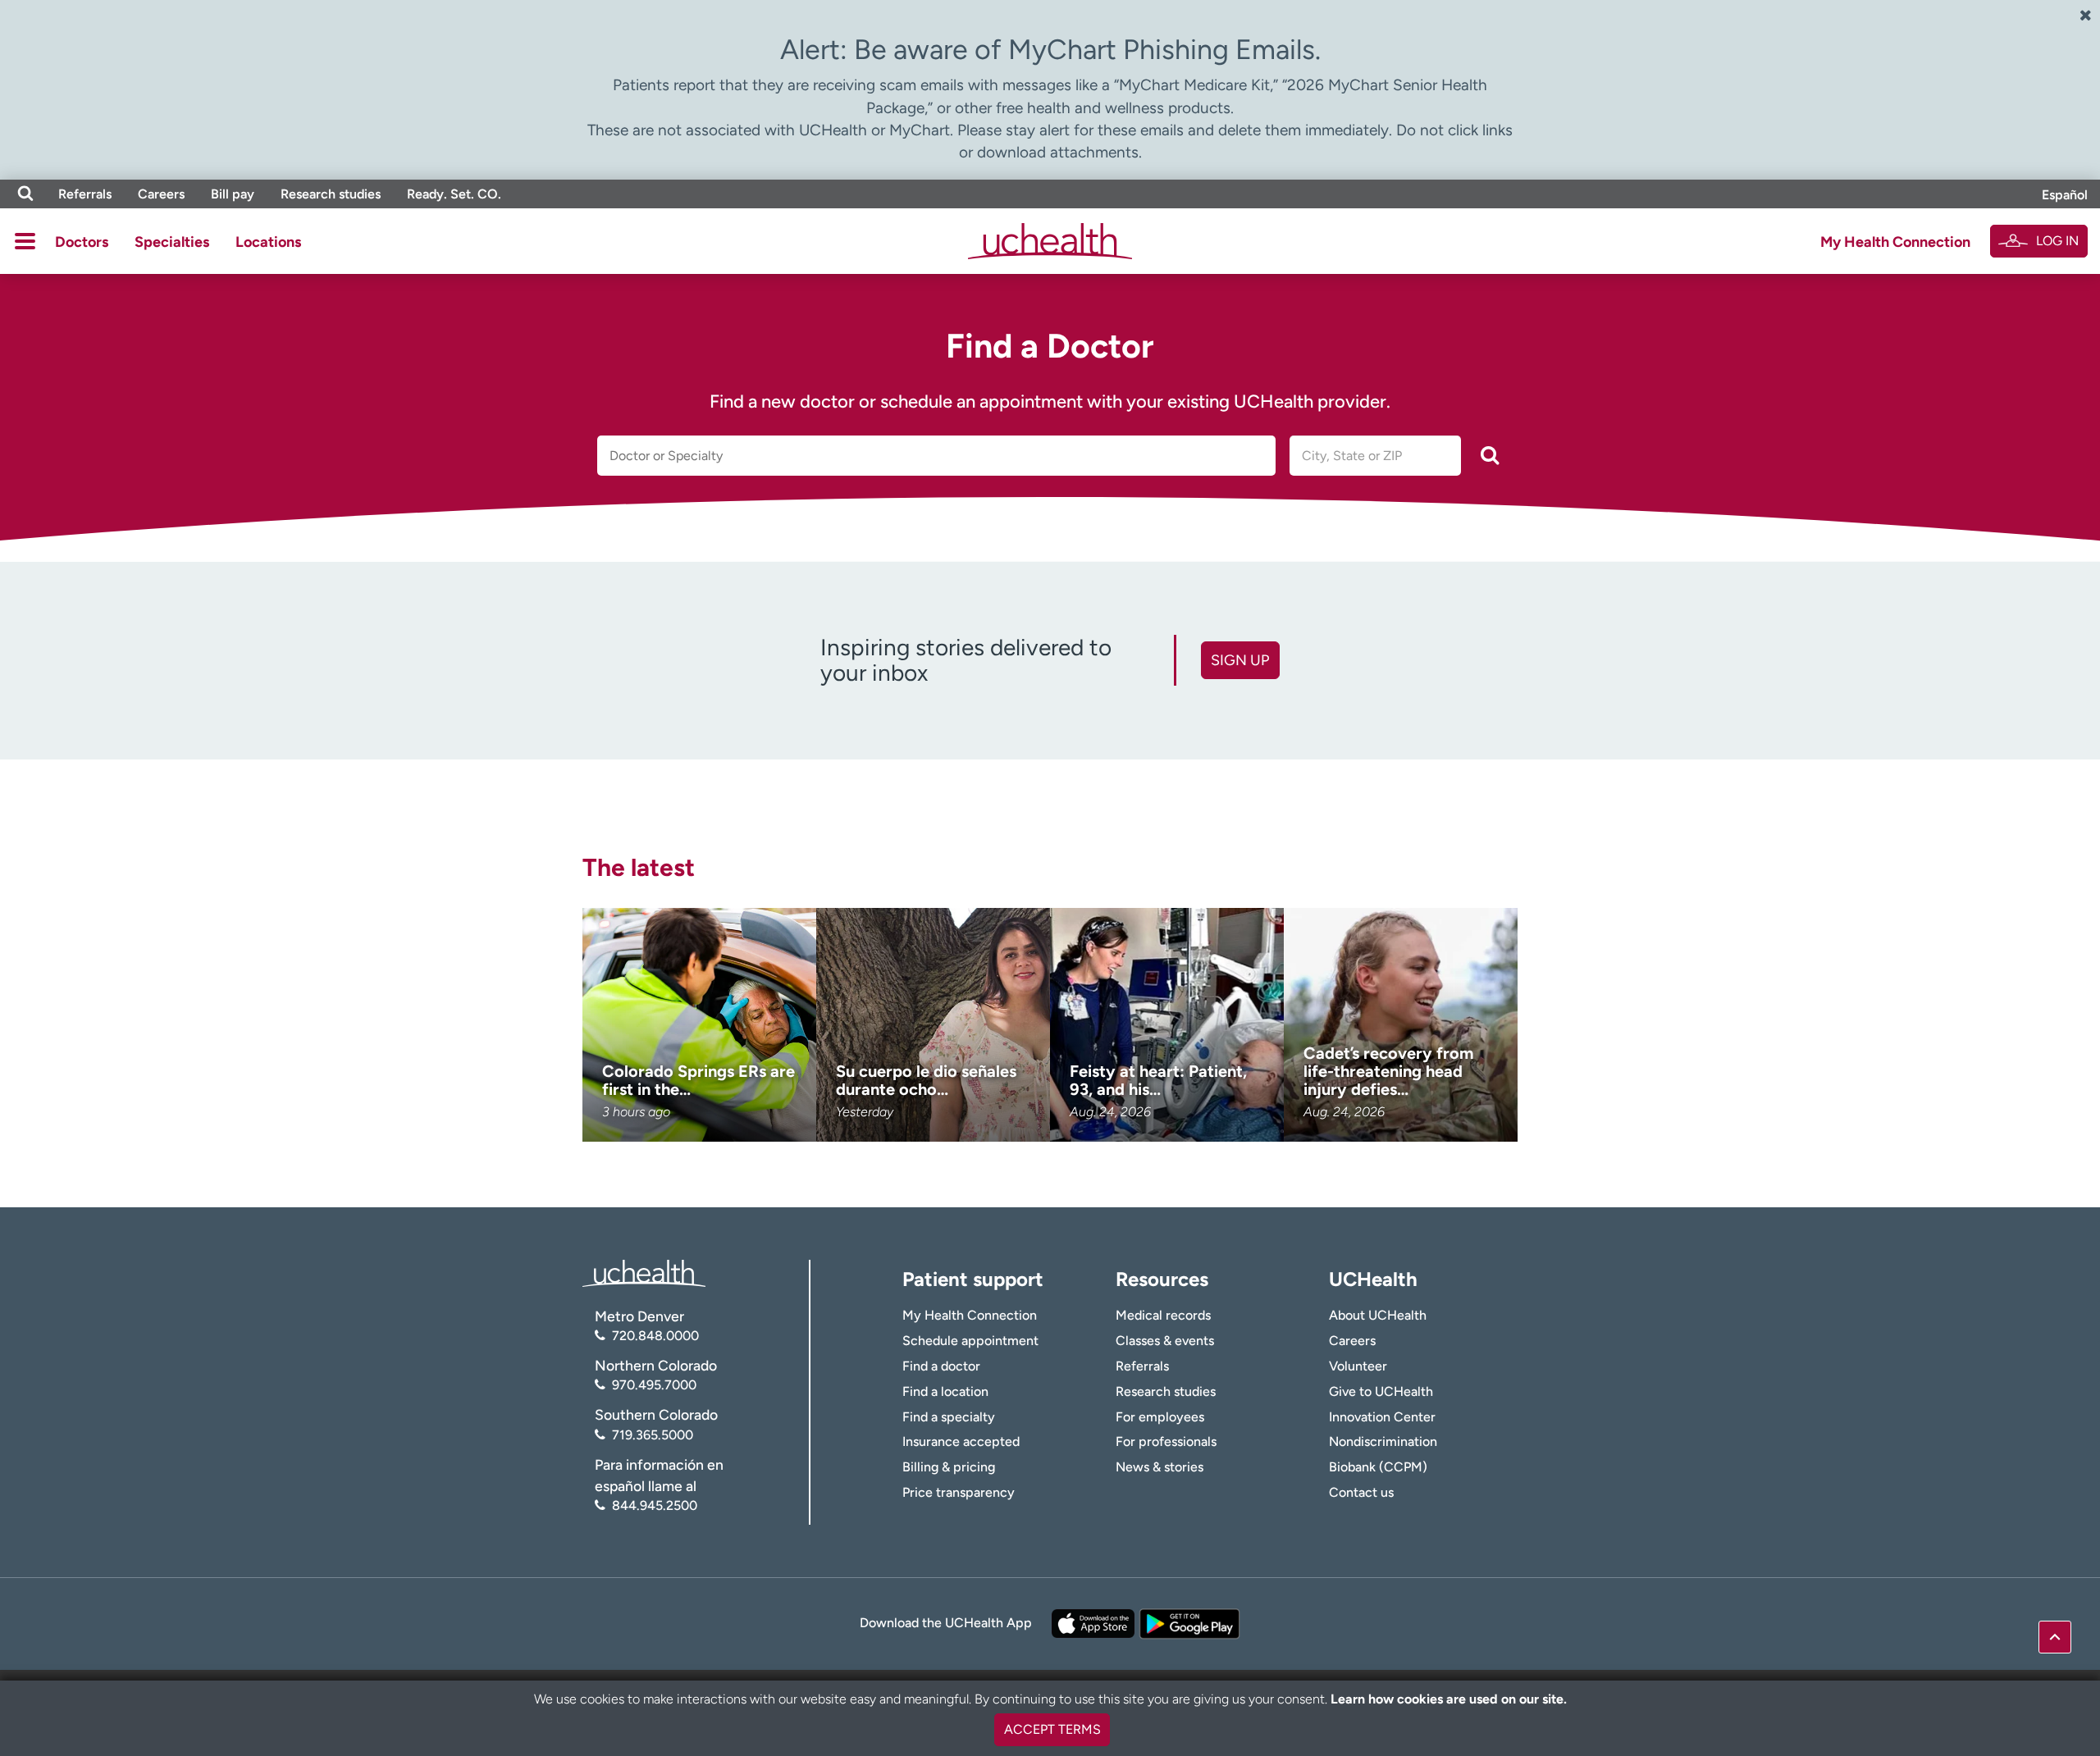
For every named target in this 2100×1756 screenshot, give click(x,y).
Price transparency (959, 1492)
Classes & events (1165, 1341)
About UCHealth (1378, 1315)
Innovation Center (1382, 1417)
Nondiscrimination (1383, 1441)
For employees (1160, 1417)
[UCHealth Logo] (644, 1272)
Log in (2057, 241)
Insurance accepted (961, 1441)
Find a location (945, 1391)
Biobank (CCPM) (1378, 1467)
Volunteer (1358, 1366)
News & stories (1160, 1467)
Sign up (1240, 660)
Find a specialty (949, 1417)
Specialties (172, 242)
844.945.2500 (655, 1505)
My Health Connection (1895, 242)
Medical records (1163, 1315)
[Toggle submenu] (25, 241)
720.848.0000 (655, 1336)
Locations (268, 242)
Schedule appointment (970, 1341)
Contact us (1361, 1492)
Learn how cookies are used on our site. (1449, 1699)
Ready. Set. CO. (454, 194)
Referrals (85, 194)
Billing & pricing (949, 1467)
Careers (161, 194)
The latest (639, 867)
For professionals (1166, 1441)
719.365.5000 (653, 1435)
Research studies (331, 194)
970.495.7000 (654, 1385)
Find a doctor (941, 1366)
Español (2065, 195)
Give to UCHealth (1381, 1391)
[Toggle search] (25, 194)
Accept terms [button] (1052, 1729)
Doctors (82, 242)
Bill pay (233, 194)
